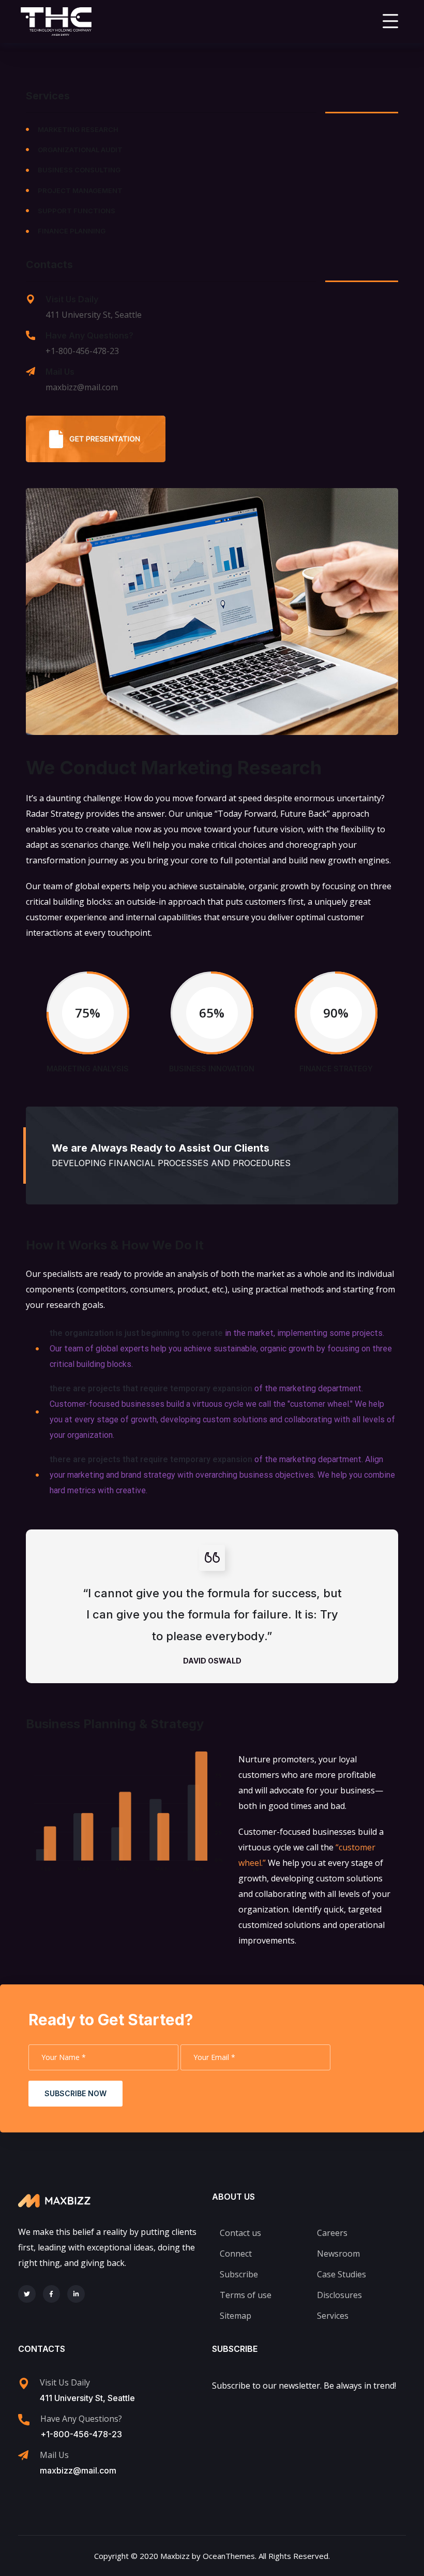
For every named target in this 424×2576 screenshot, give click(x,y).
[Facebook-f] (52, 2294)
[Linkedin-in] (76, 2294)
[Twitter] (27, 2294)
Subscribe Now (75, 2093)
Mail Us (60, 372)
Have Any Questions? (89, 335)
